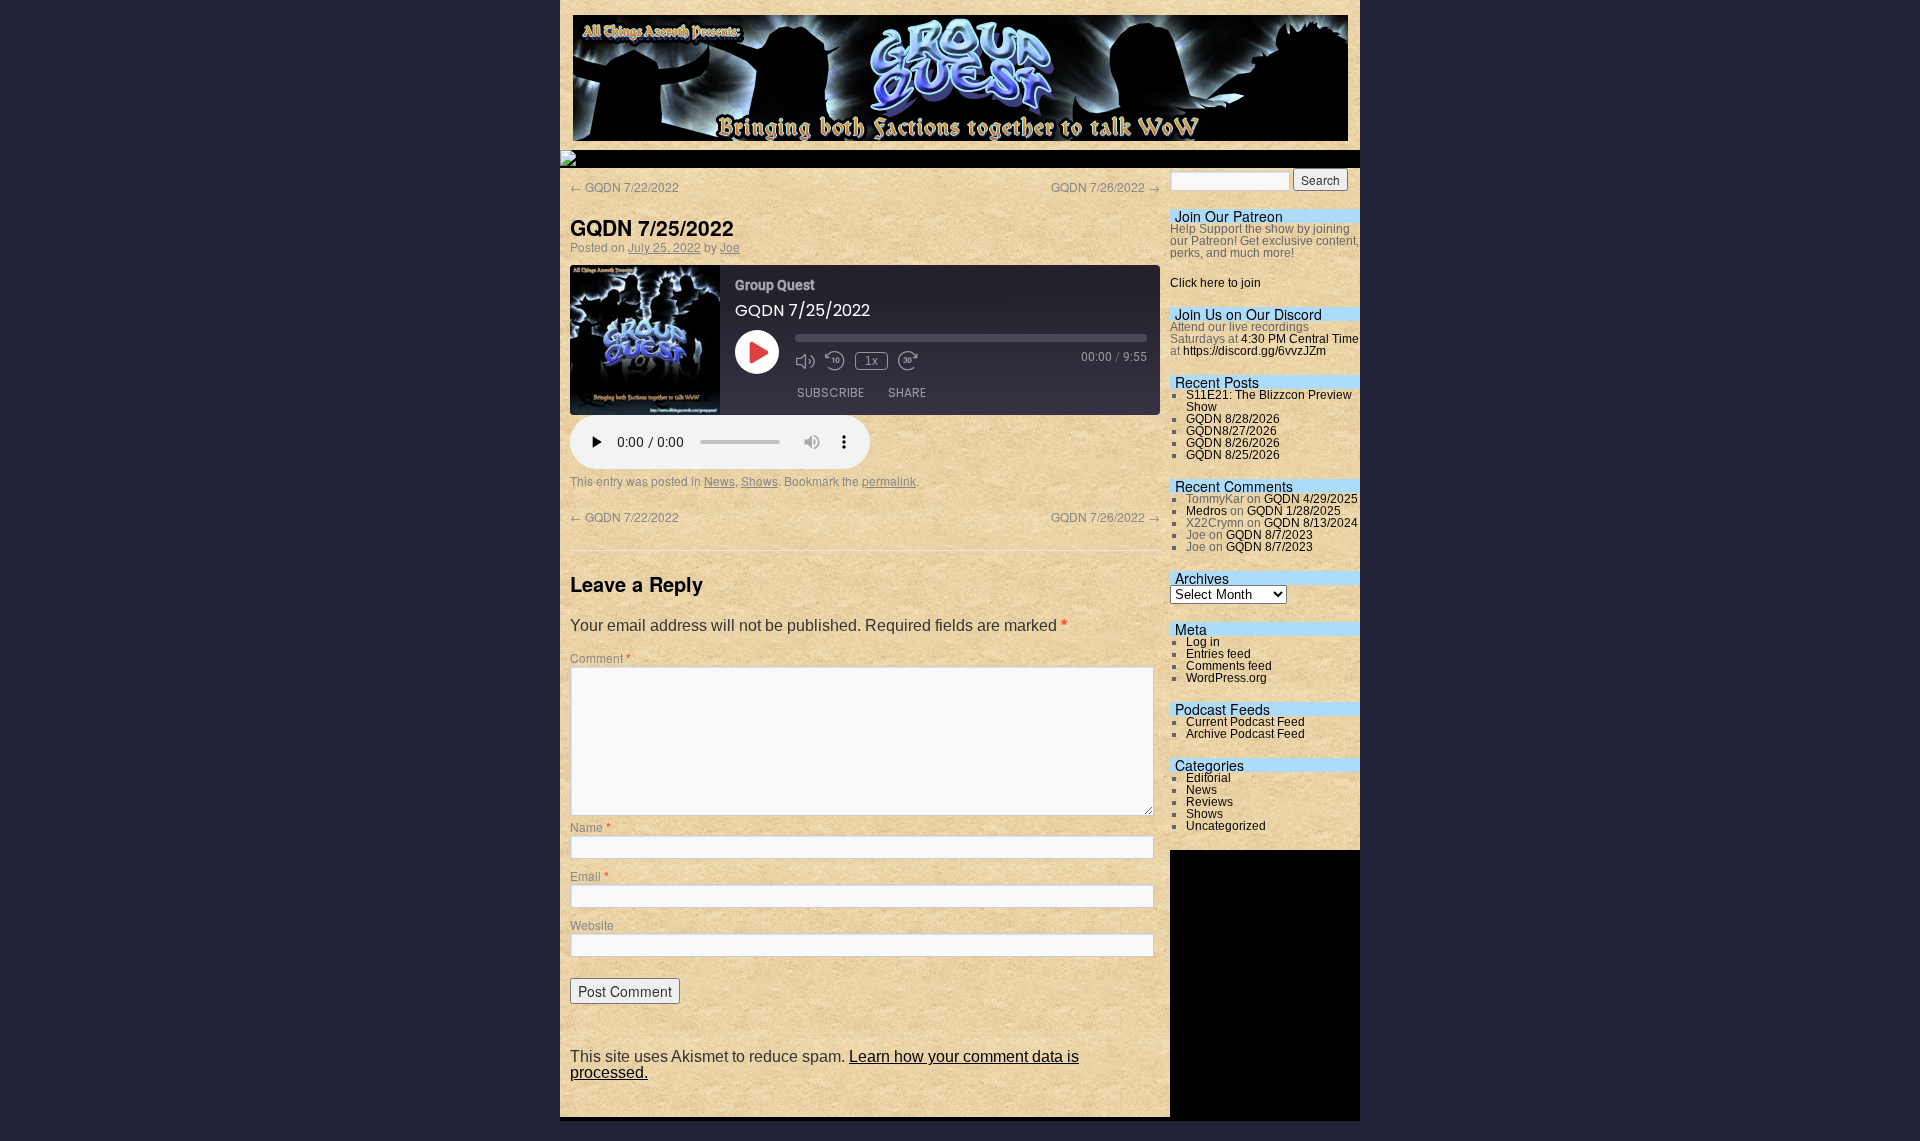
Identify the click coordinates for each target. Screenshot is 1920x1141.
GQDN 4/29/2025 (1311, 499)
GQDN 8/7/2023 (1269, 535)
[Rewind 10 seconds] (835, 361)
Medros (1206, 511)
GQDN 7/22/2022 (624, 186)
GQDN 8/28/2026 (1233, 419)
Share (907, 392)
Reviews (1209, 802)
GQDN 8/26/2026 (1233, 443)
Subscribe (830, 392)
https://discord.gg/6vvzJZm (1254, 351)
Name (590, 826)
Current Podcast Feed (1245, 722)
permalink (889, 480)
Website (592, 924)
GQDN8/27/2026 (1231, 431)
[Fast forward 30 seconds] (908, 361)
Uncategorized (1226, 826)
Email (589, 875)
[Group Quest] (960, 129)
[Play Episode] (757, 352)
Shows (759, 480)
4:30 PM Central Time (1300, 339)
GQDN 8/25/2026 (1233, 455)
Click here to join (1215, 283)
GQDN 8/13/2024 (1311, 523)
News (719, 480)
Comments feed (1229, 666)
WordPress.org (1226, 678)
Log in (1203, 642)
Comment (600, 657)
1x (871, 361)
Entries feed (1218, 654)
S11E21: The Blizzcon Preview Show (1269, 401)
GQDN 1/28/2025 (1294, 511)
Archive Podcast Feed (1245, 734)
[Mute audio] (805, 361)
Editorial (1208, 778)
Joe (730, 246)
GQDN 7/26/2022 (1105, 186)
